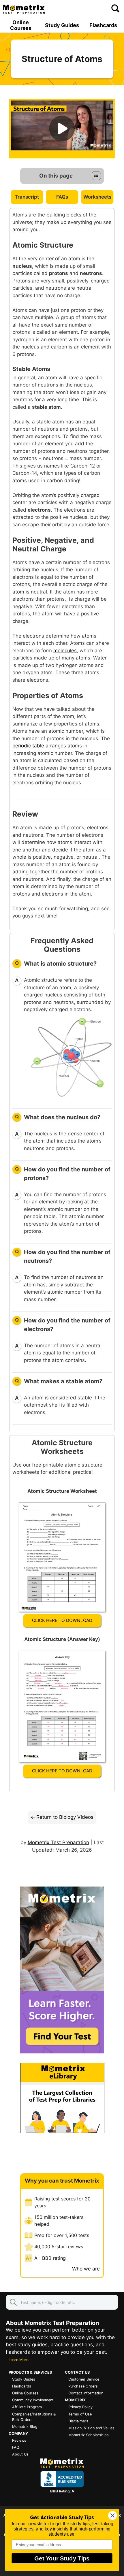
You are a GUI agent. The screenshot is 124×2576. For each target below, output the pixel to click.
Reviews (19, 2440)
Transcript (27, 197)
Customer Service (84, 2379)
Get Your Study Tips (62, 2558)
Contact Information (86, 2393)
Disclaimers (78, 2421)
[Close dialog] (113, 2515)
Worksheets (97, 197)
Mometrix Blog (25, 2427)
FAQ (16, 2447)
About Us (20, 2454)
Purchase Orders (83, 2386)
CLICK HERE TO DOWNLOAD (62, 1620)
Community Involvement (33, 2400)
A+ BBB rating (50, 2258)
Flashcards (103, 25)
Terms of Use (80, 2414)
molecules (65, 651)
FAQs (62, 197)
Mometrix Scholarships (89, 2435)
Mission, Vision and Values (91, 2428)
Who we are (86, 2269)
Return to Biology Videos (65, 1817)
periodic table (28, 746)
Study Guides (62, 25)
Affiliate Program (27, 2407)
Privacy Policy (80, 2407)
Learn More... (20, 2360)
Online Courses (21, 25)
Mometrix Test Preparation (58, 1842)
